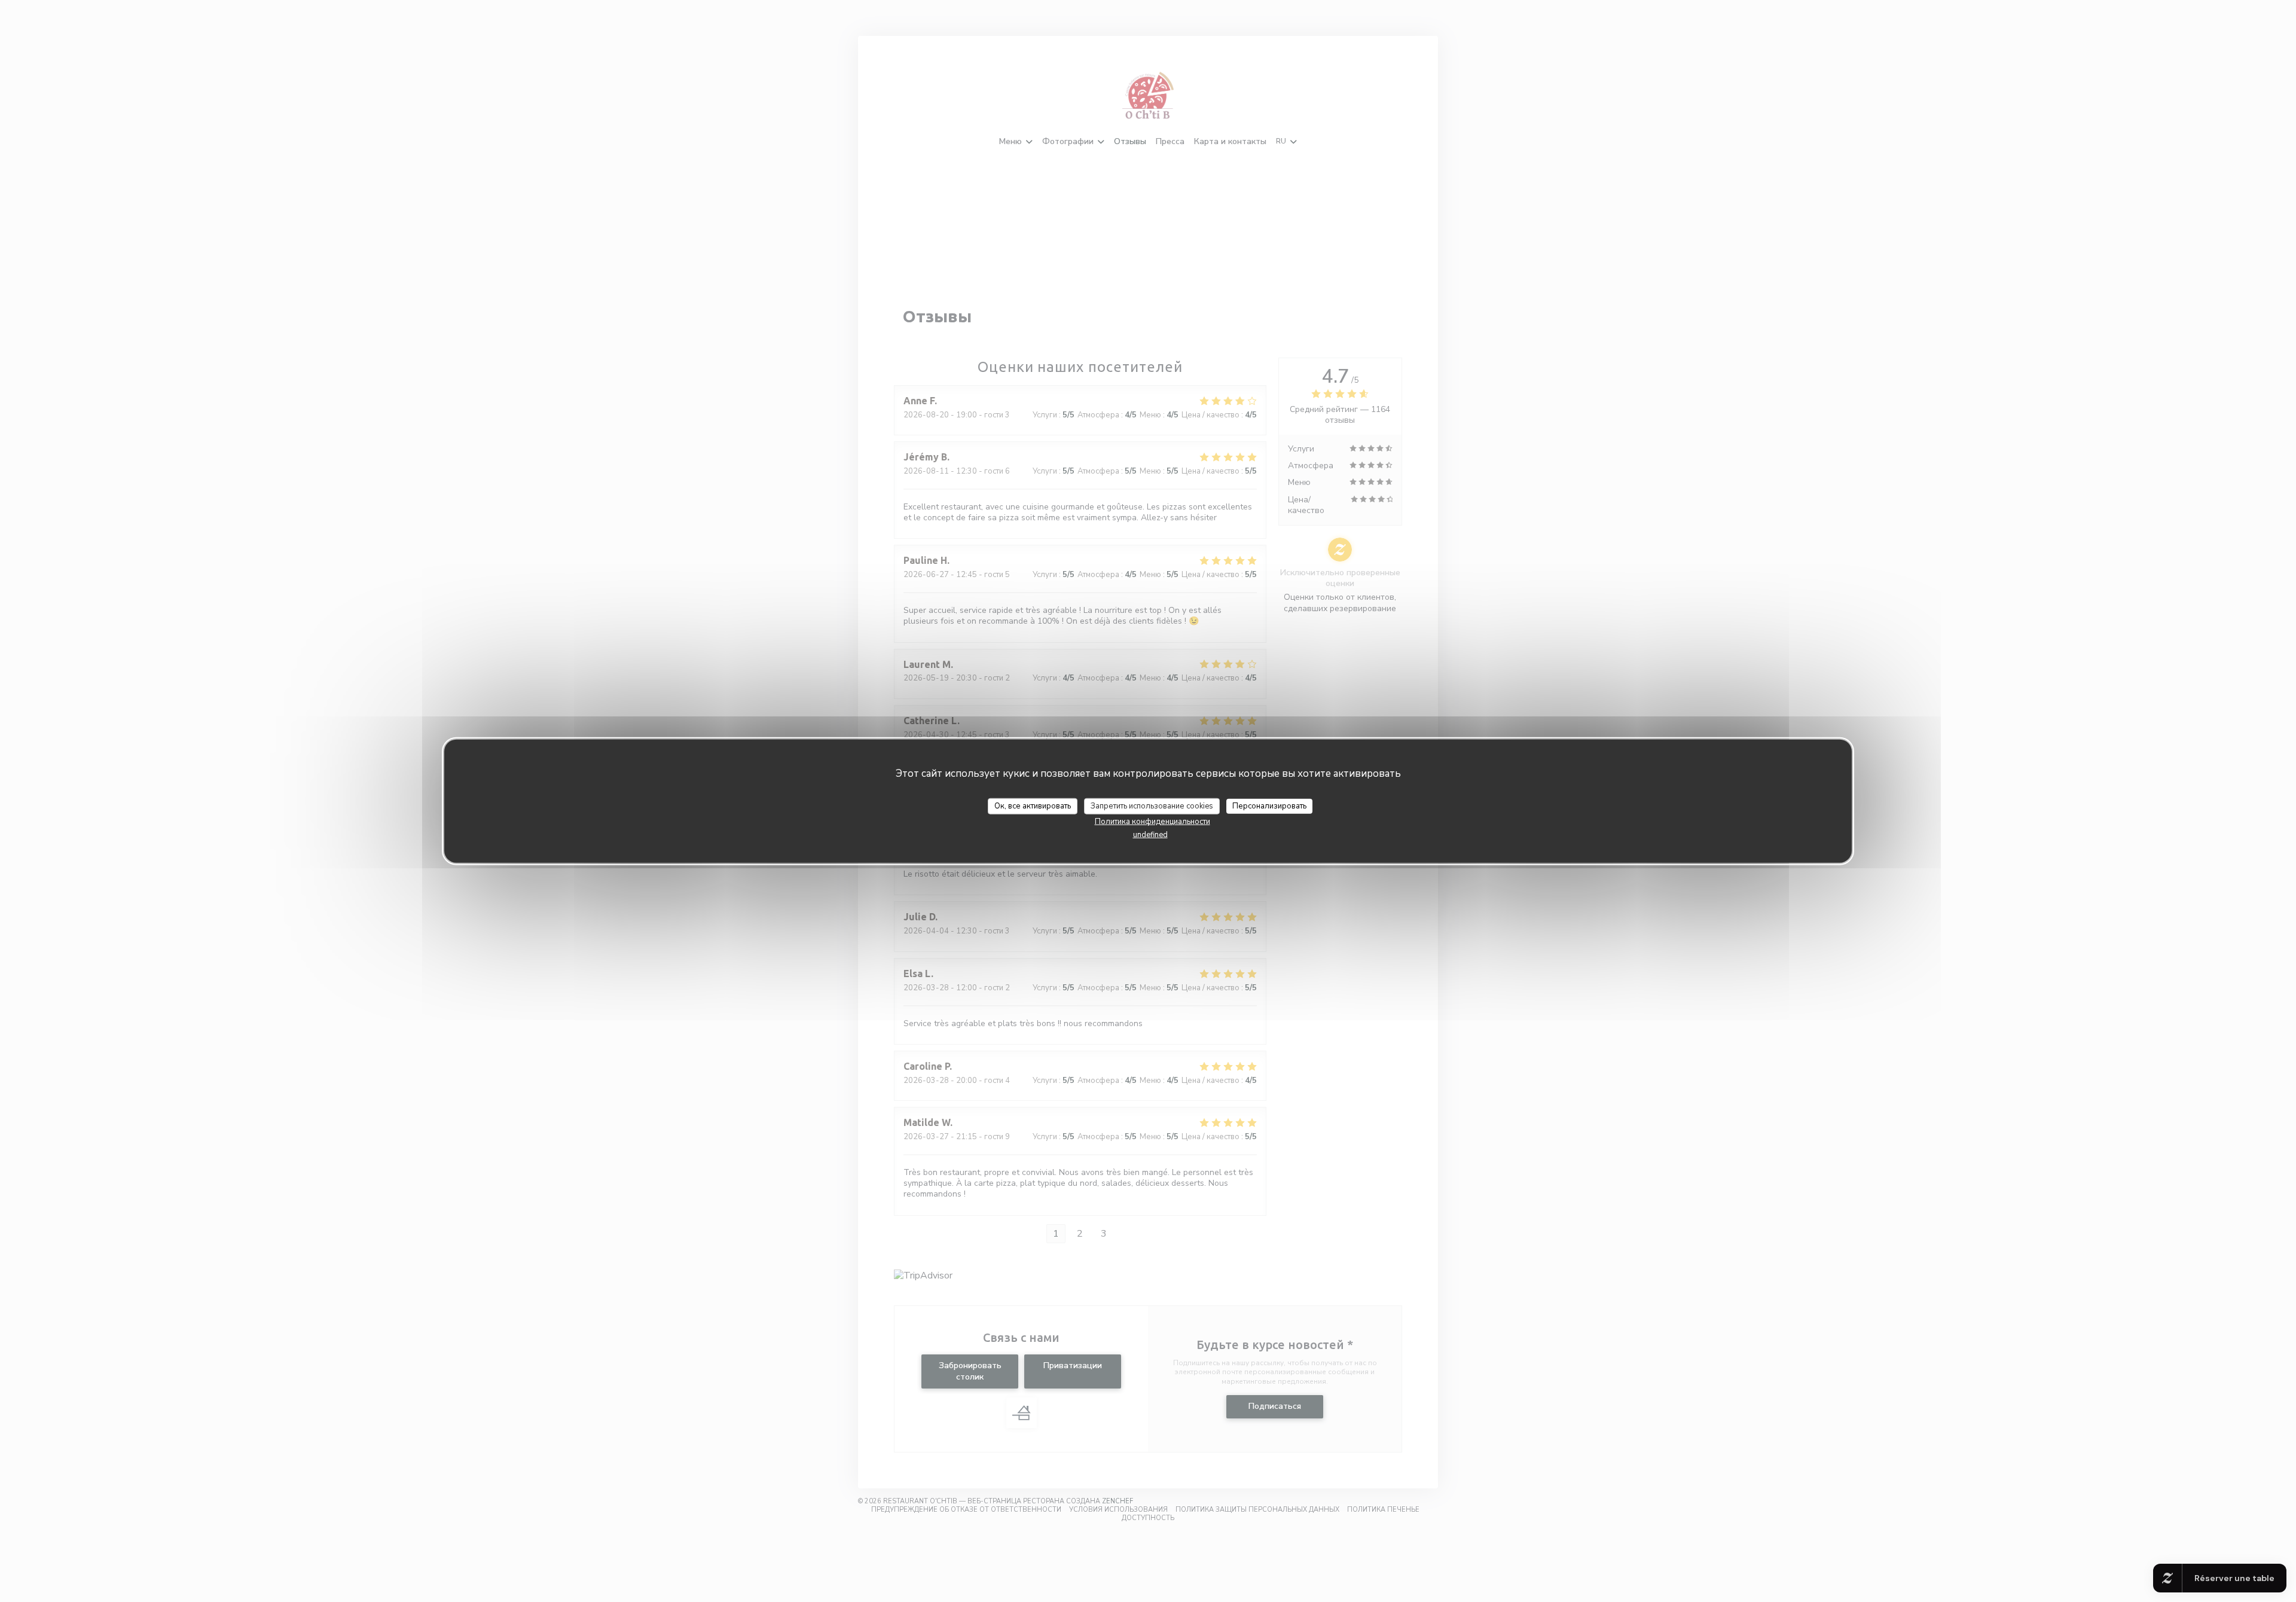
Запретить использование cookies (1152, 805)
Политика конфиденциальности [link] (1152, 822)
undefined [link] (1150, 835)
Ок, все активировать (1033, 805)
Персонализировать (1269, 805)
